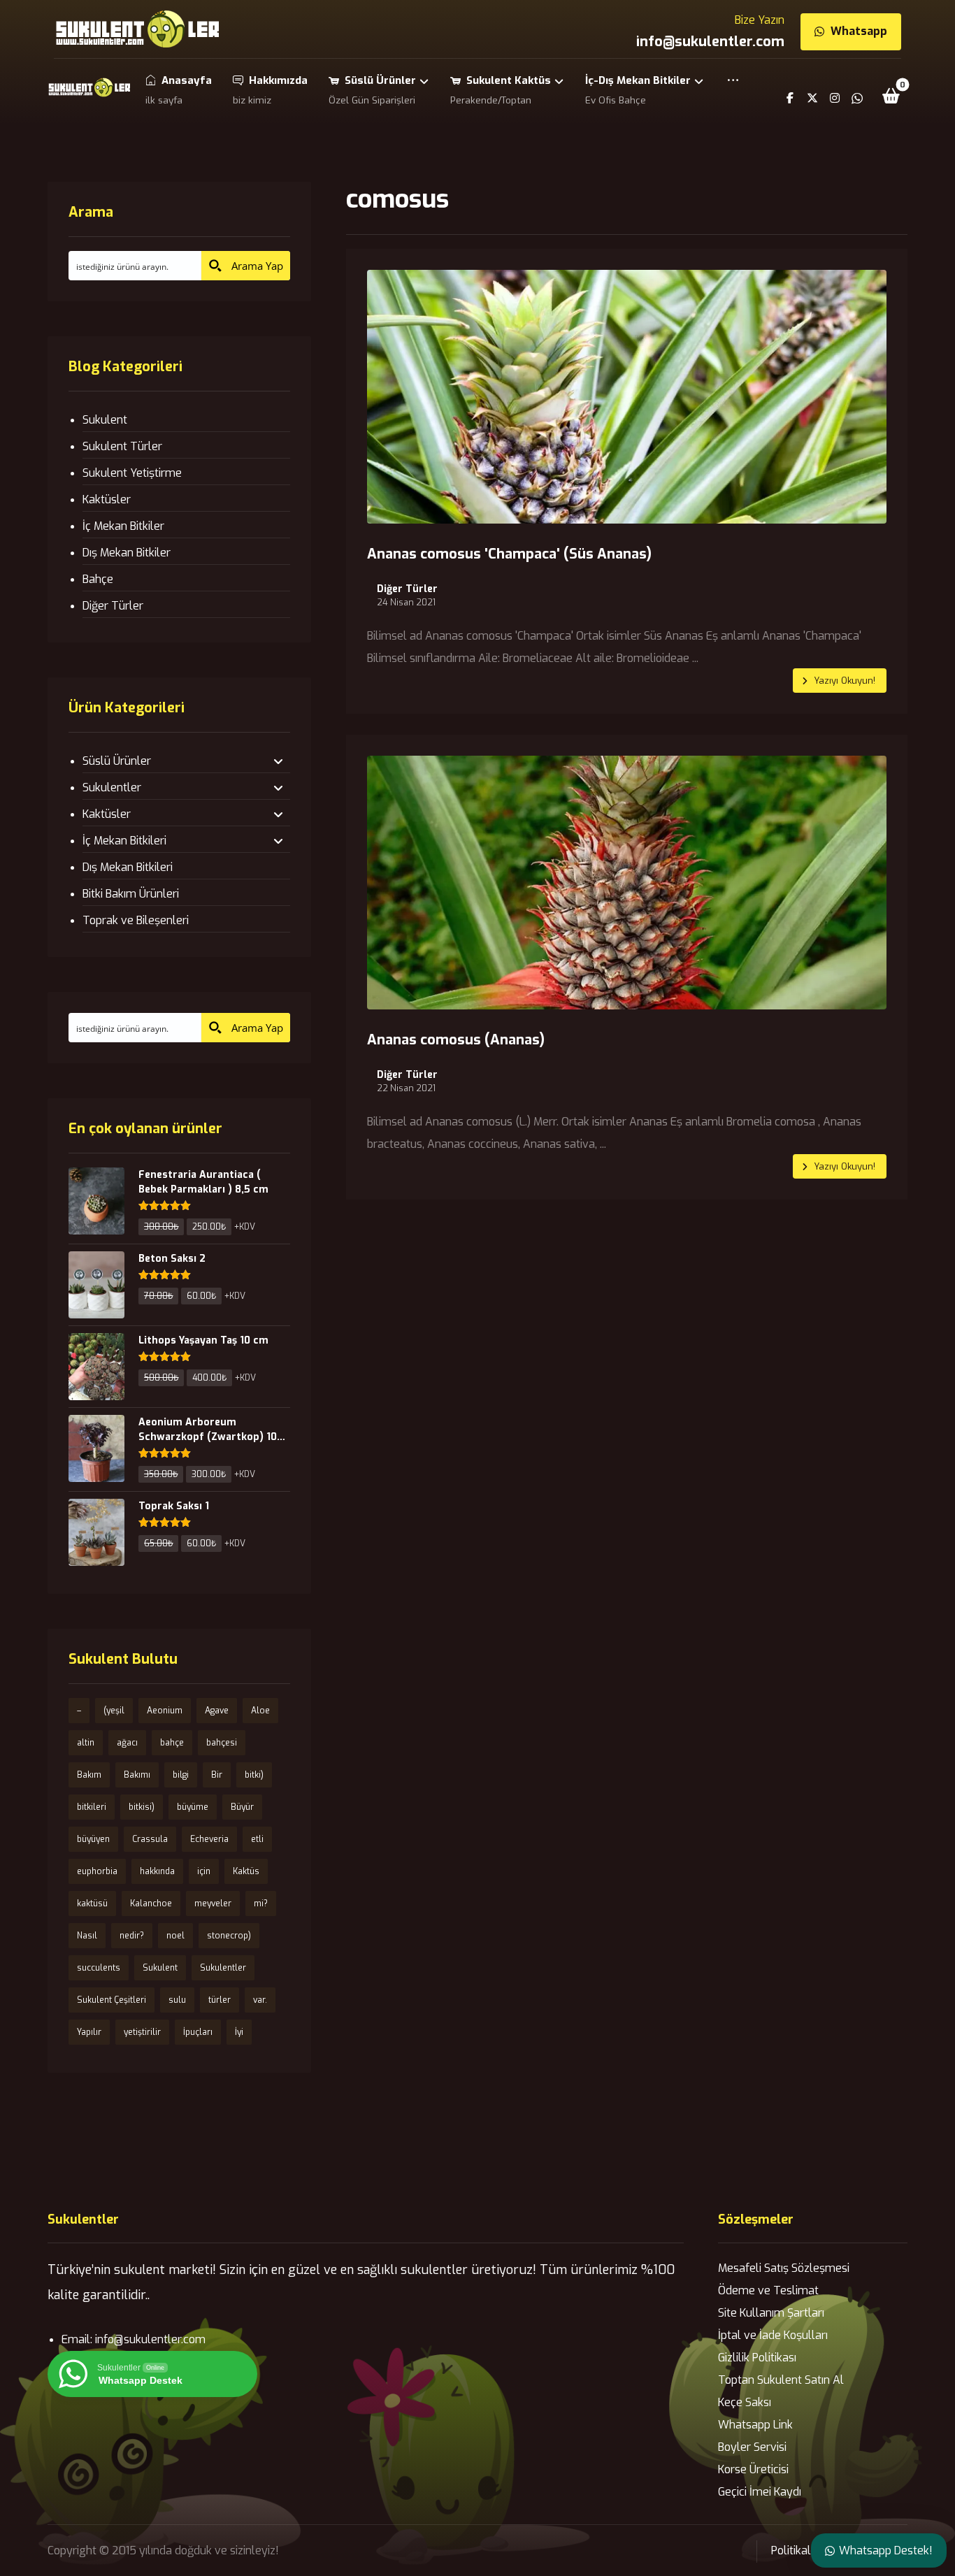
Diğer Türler (407, 589)
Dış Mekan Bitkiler (127, 553)
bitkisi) (142, 1807)
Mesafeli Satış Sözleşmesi (784, 2268)
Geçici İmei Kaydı (760, 2492)
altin (86, 1743)
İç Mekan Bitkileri (124, 841)
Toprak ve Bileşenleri (136, 920)
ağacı (127, 1743)
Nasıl (87, 1936)
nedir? (132, 1936)
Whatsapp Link (755, 2425)
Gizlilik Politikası (757, 2358)
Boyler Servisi (752, 2447)
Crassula (150, 1839)
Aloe (260, 1711)
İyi (239, 2032)
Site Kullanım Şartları (771, 2313)
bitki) (254, 1775)
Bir (217, 1775)
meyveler (213, 1904)
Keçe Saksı (745, 2402)
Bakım (89, 1775)
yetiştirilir (142, 2032)
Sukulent (105, 420)
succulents (99, 1968)
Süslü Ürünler (117, 761)
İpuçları (198, 2032)
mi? (261, 1904)
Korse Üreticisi (753, 2469)
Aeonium (165, 1711)
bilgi (181, 1775)
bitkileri (92, 1807)
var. (260, 2000)
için (204, 1871)
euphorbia (97, 1871)
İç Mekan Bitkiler (123, 526)
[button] (733, 90)
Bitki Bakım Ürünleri (131, 894)
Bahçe (98, 579)
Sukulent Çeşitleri (112, 2000)
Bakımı (137, 1775)
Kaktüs (246, 1871)
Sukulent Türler (122, 446)
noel (175, 1936)
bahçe (172, 1743)
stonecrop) (229, 1936)
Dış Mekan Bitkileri (128, 867)
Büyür (242, 1807)
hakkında (157, 1871)
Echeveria (209, 1839)
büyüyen (93, 1839)
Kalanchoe (151, 1904)
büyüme (193, 1807)
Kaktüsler (107, 499)
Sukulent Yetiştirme (132, 473)
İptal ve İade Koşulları (773, 2335)
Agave (217, 1711)
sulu (177, 2000)
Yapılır (89, 2032)
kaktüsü (92, 1904)
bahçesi (222, 1743)
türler (220, 2000)
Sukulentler (112, 787)
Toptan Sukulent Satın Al (781, 2380)
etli (257, 1839)
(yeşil (114, 1711)
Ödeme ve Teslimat (768, 2290)
